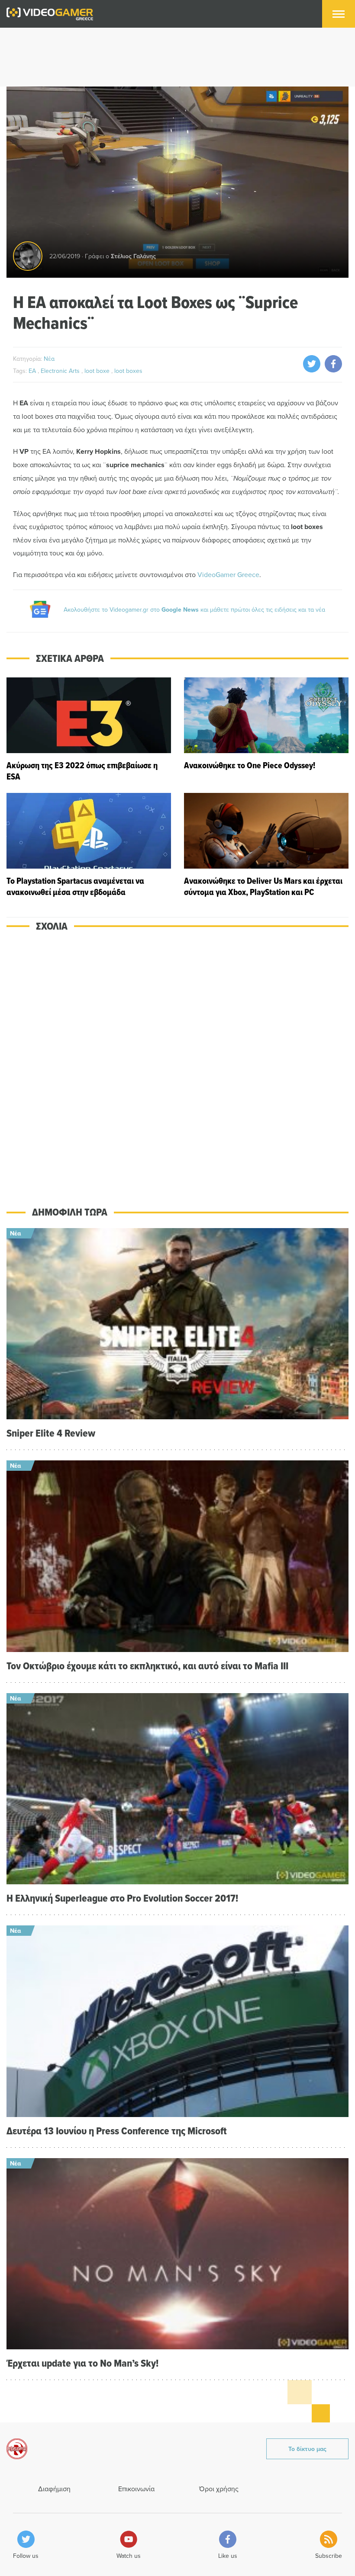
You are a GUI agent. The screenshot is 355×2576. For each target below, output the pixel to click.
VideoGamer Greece (228, 574)
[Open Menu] (339, 14)
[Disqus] (177, 1063)
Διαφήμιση (54, 2489)
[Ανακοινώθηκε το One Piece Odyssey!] (266, 730)
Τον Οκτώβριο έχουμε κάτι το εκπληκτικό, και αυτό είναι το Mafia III (147, 1666)
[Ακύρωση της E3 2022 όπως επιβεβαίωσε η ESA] (89, 730)
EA (33, 371)
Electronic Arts (61, 371)
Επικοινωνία (136, 2489)
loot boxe (98, 371)
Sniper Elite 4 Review (51, 1433)
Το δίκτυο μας (307, 2449)
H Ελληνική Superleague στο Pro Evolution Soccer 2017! (122, 1898)
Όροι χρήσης (219, 2489)
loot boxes (128, 371)
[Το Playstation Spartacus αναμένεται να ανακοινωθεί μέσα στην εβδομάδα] (89, 845)
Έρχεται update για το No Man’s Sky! (82, 2363)
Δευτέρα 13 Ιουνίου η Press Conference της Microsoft (117, 2131)
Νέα (49, 359)
